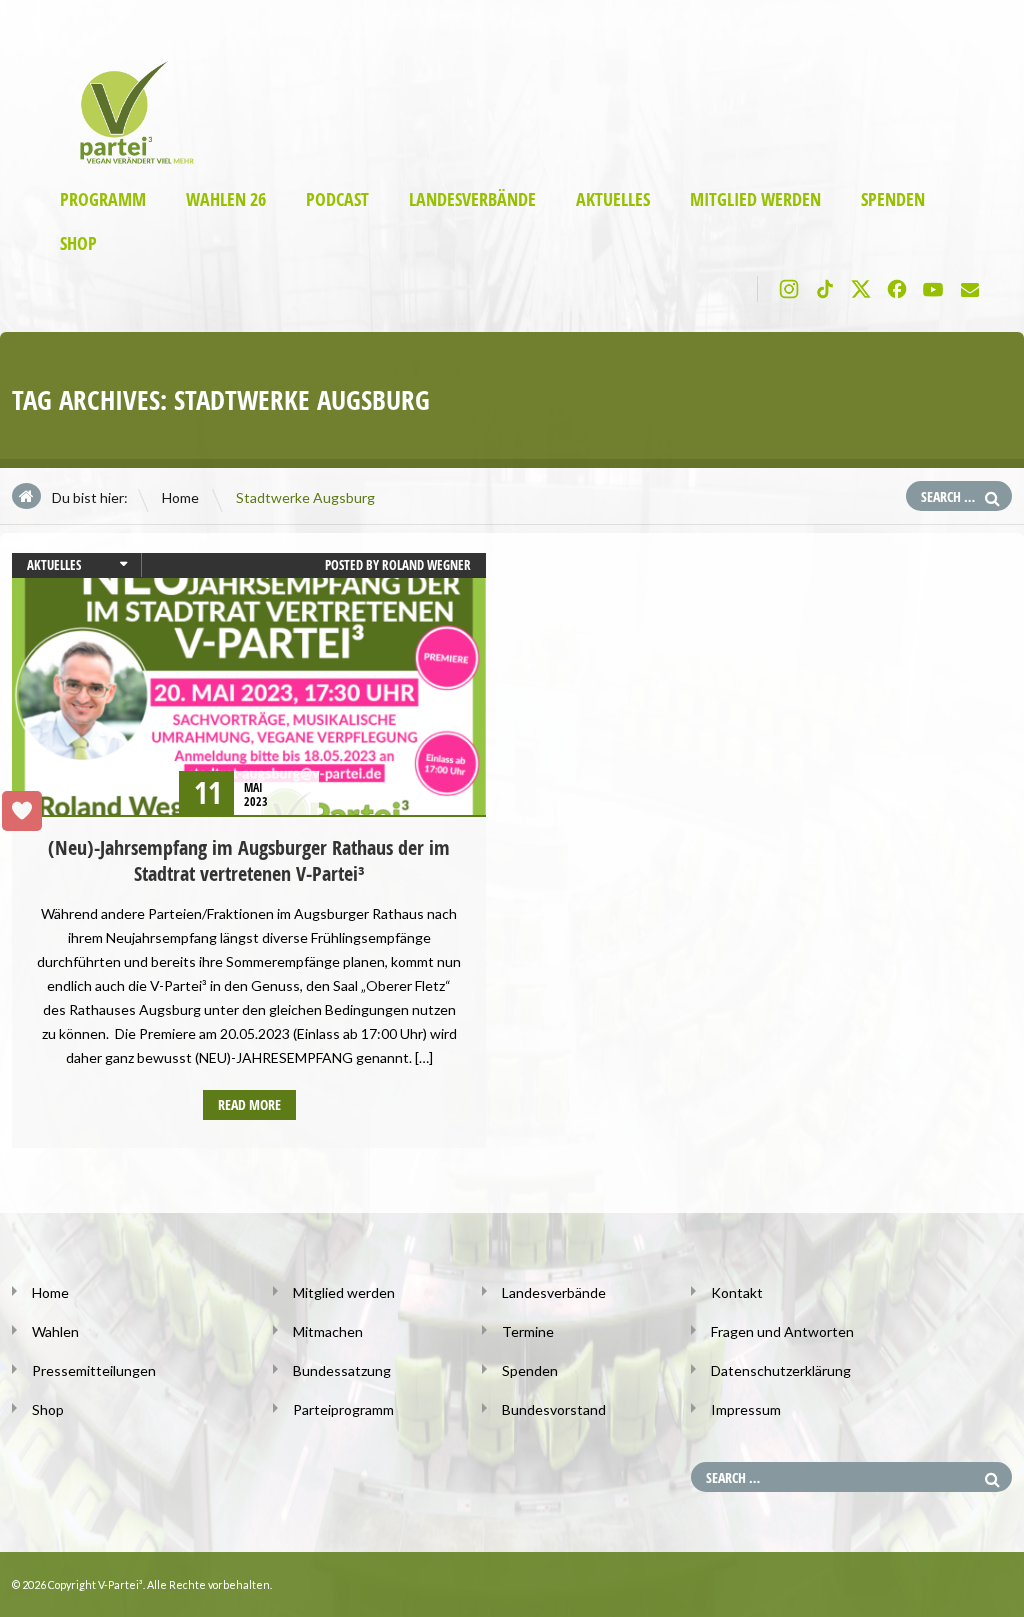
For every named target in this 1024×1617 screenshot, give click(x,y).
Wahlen (55, 1331)
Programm (103, 199)
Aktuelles (613, 199)
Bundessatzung (342, 1370)
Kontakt (737, 1292)
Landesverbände (472, 199)
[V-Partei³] (129, 159)
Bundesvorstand (554, 1409)
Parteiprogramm (343, 1409)
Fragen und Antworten (782, 1331)
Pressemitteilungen (94, 1370)
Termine (528, 1331)
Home (180, 497)
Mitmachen (328, 1331)
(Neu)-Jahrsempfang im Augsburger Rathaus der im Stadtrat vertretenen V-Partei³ (249, 860)
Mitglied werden (755, 199)
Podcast (337, 199)
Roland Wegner (426, 565)
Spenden (893, 199)
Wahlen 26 (226, 199)
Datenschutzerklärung (781, 1370)
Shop (78, 243)
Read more (249, 1104)
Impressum (746, 1409)
